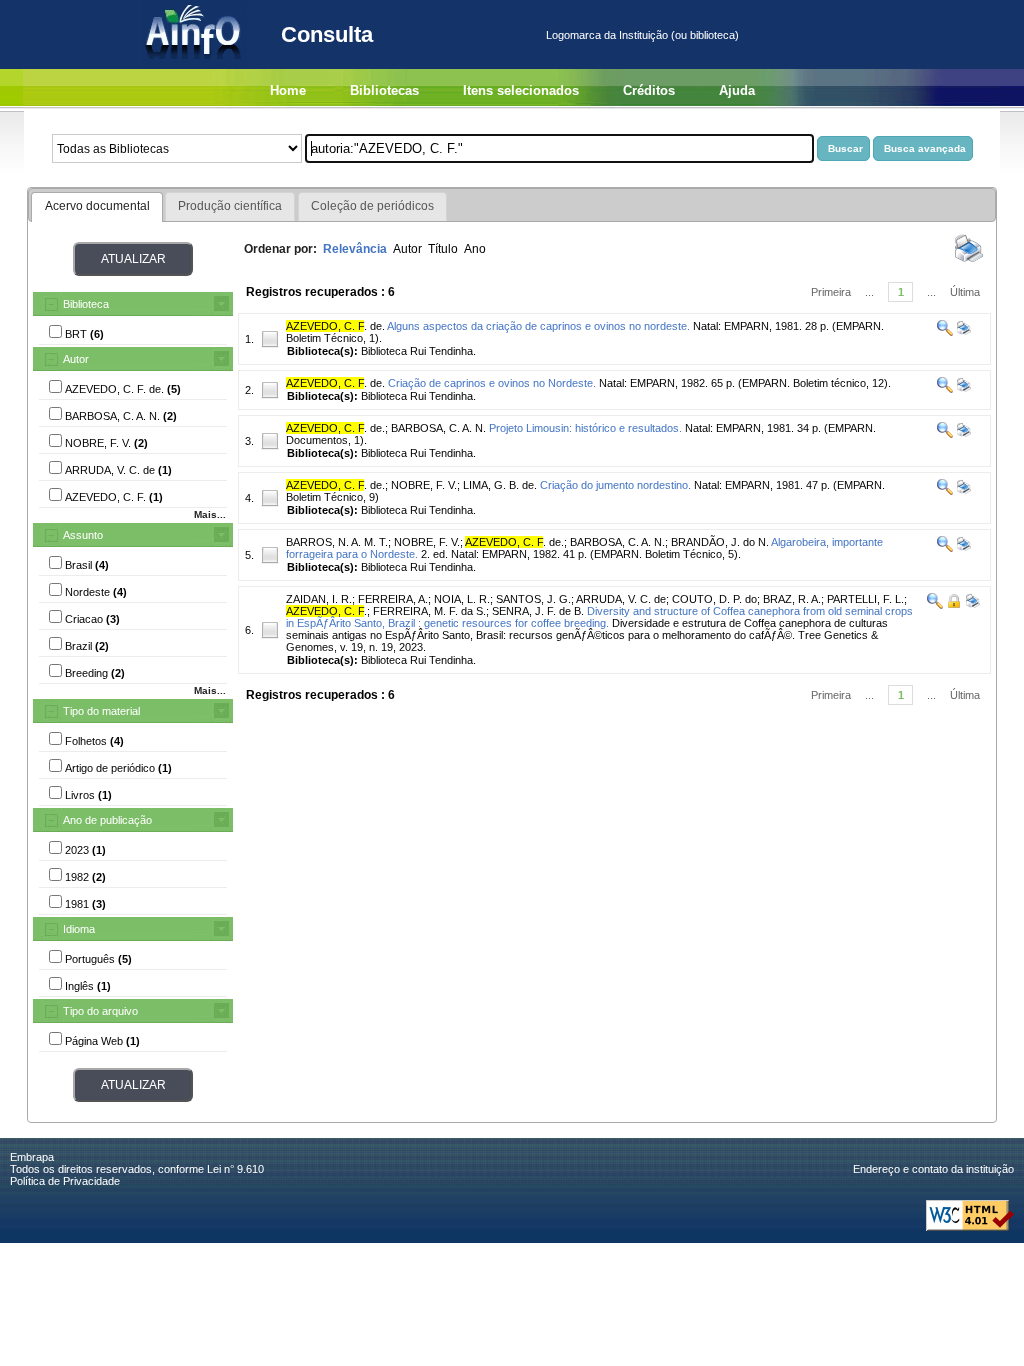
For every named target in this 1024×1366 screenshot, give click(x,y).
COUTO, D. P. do (714, 599)
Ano (475, 249)
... (869, 292)
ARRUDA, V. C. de (621, 599)
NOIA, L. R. (462, 599)
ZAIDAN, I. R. (319, 599)
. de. (335, 326)
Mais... (210, 514)
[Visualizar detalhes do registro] (945, 332)
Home (288, 90)
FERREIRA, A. (393, 599)
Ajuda (737, 90)
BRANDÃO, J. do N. (720, 542)
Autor (76, 359)
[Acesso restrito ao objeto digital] (952, 605)
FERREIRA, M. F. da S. (429, 611)
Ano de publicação (107, 820)
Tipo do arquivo (100, 1011)
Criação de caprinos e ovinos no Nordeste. (492, 383)
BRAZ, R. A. (792, 599)
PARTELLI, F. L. (865, 599)
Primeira (831, 292)
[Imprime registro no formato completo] (962, 332)
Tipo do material (101, 711)
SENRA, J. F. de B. (538, 611)
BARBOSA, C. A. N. (438, 428)
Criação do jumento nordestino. (615, 485)
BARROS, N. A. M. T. (337, 542)
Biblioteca (86, 304)
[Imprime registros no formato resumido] (969, 261)
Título (443, 249)
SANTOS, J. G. (533, 599)
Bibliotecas (384, 90)
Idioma (79, 929)
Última (965, 292)
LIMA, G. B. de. (500, 485)
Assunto (83, 535)
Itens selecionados (521, 90)
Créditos (649, 90)
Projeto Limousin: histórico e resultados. (585, 428)
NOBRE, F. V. (424, 485)
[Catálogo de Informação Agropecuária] (194, 65)
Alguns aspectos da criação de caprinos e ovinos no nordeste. (538, 326)
